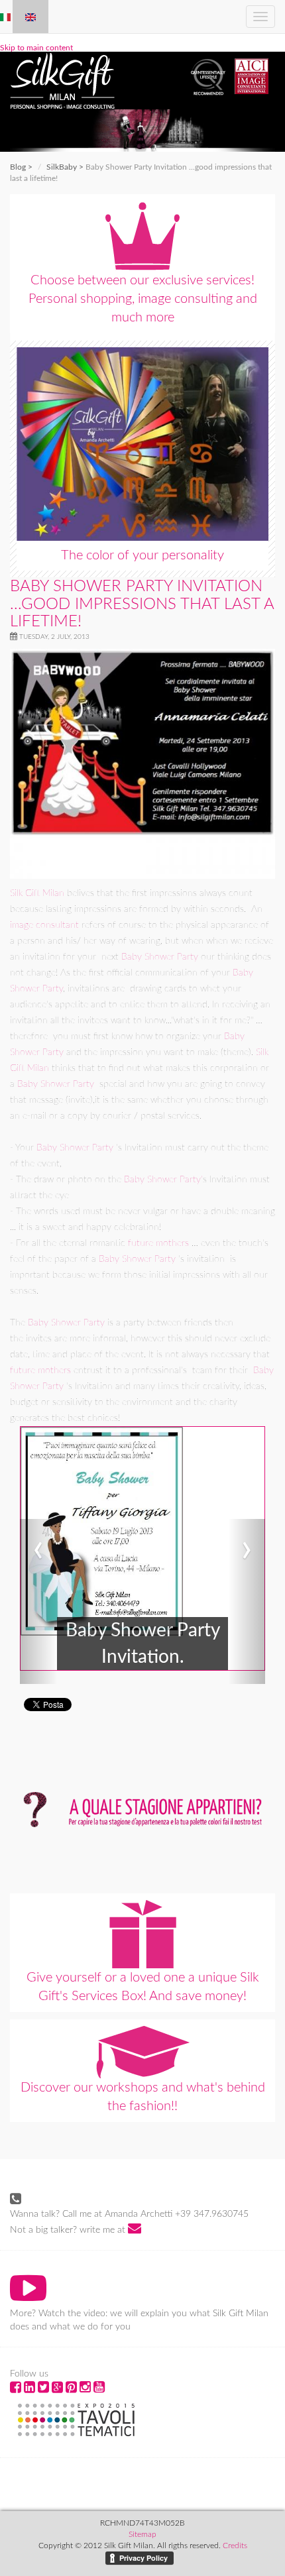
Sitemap (142, 2534)
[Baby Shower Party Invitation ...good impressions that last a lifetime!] (30, 17)
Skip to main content (36, 48)
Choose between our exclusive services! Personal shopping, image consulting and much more (143, 299)
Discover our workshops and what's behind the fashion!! (143, 2097)
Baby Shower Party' (163, 1180)
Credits (235, 2546)
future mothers (158, 1243)
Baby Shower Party (160, 957)
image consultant (44, 925)
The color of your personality (142, 555)
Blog (18, 167)
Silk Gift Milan (37, 893)
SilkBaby (62, 167)
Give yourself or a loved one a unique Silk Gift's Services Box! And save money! (143, 1987)
